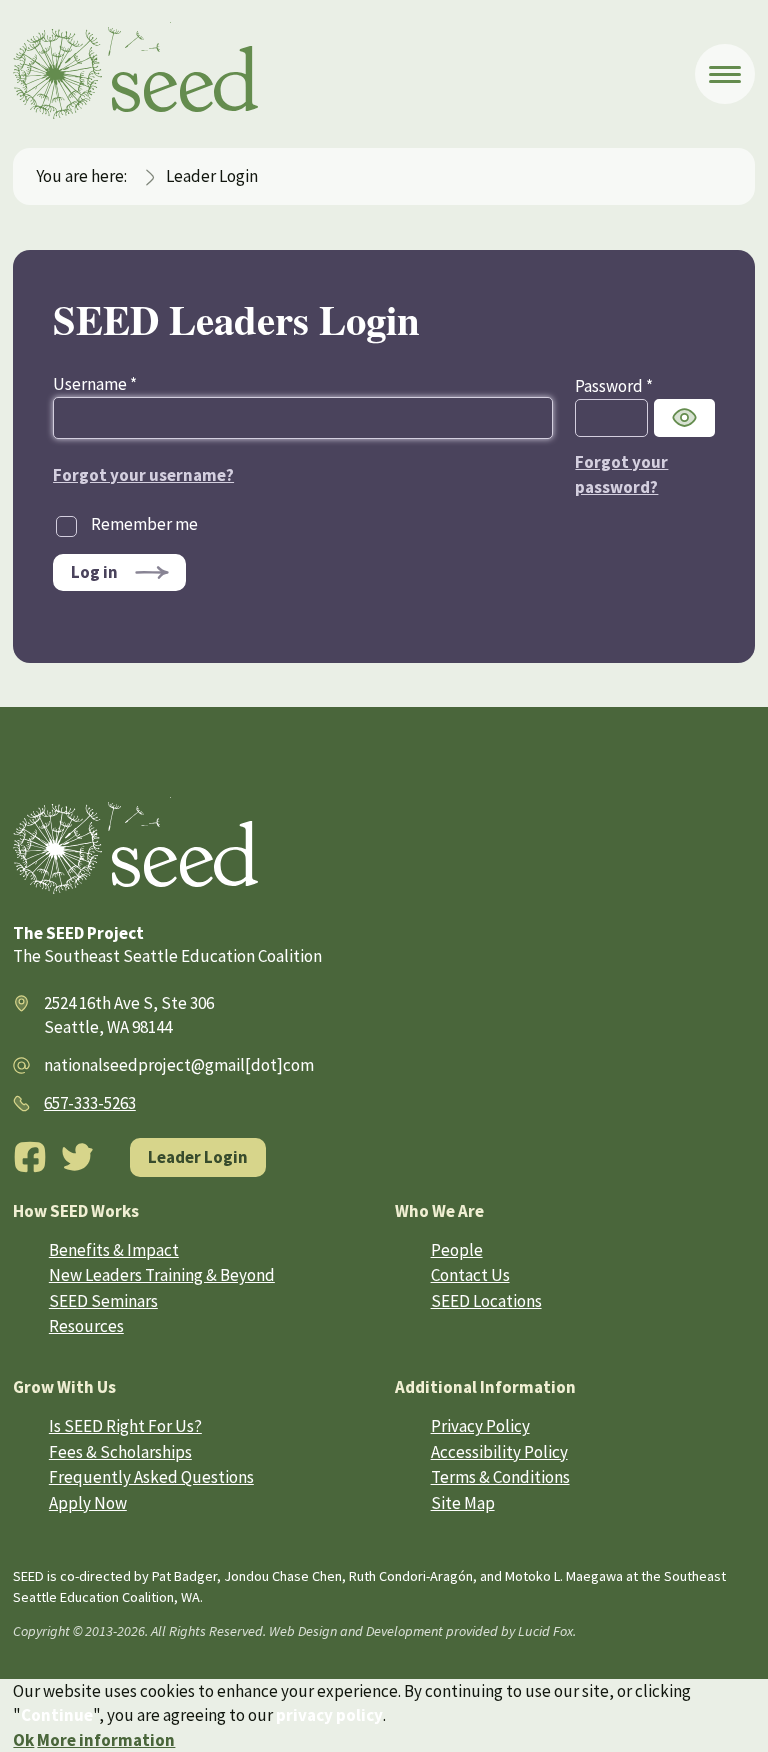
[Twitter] (78, 1157)
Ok (23, 1740)
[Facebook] (30, 1157)
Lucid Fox (545, 1631)
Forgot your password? (621, 474)
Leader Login (198, 1157)
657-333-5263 (90, 1103)
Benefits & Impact (114, 1250)
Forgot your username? (143, 475)
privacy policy (329, 1715)
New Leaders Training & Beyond (162, 1275)
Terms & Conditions (500, 1477)
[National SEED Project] (353, 74)
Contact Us (470, 1275)
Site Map (463, 1503)
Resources (86, 1326)
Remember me (144, 524)
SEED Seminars (103, 1301)
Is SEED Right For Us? (125, 1426)
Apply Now (88, 1503)
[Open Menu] (725, 74)
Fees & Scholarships (120, 1452)
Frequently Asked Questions (151, 1477)
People (457, 1250)
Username (95, 384)
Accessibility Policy (499, 1452)
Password (614, 386)
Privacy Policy (480, 1426)
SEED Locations (486, 1301)
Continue (57, 1715)
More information (106, 1740)
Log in (94, 572)
